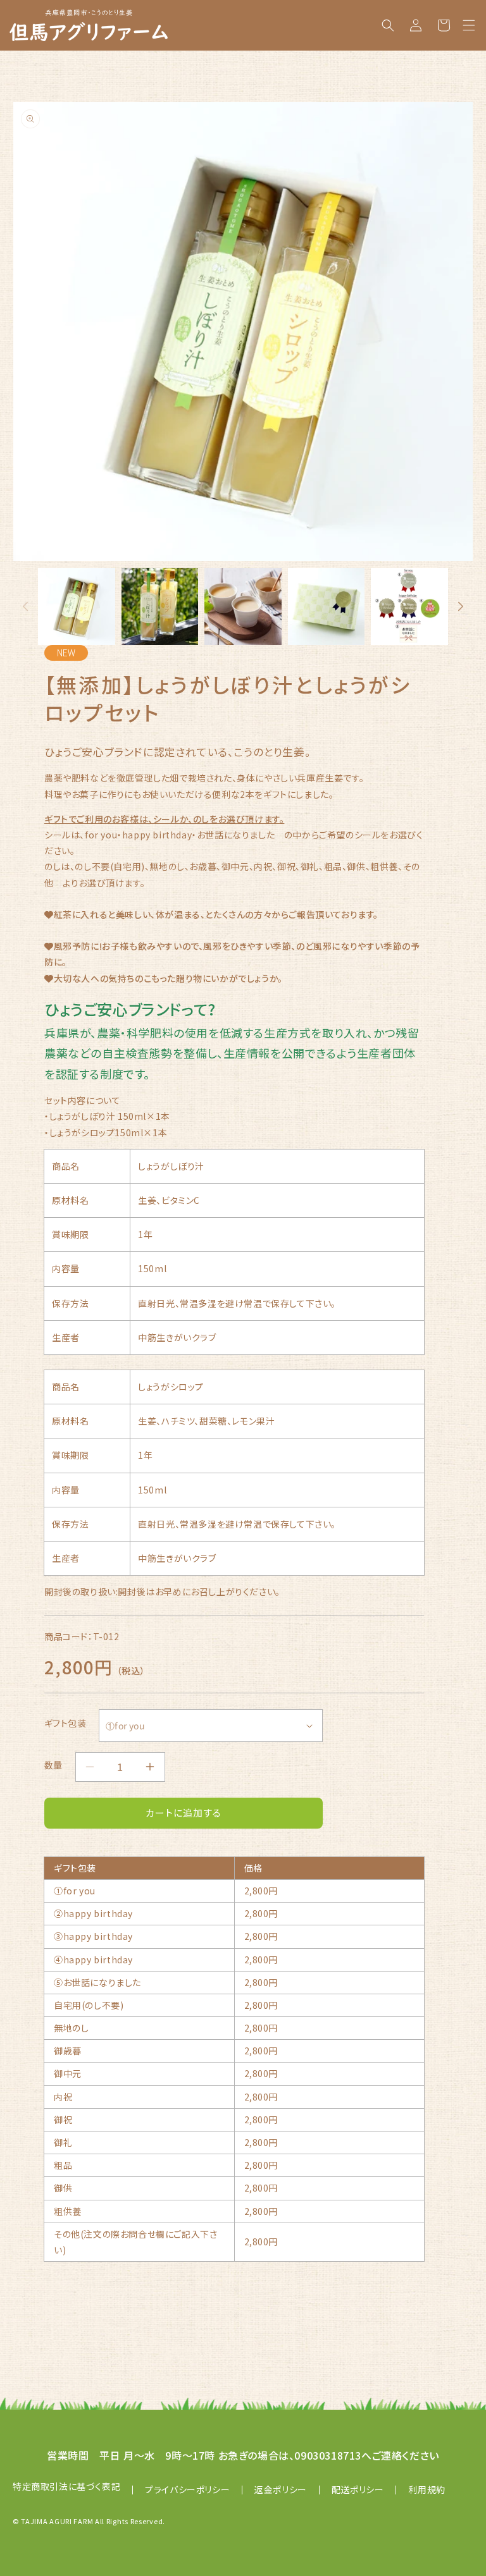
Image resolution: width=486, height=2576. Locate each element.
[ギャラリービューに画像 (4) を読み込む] (327, 606)
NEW (66, 653)
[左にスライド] (25, 606)
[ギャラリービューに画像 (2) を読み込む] (160, 606)
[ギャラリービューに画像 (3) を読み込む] (243, 606)
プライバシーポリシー (187, 2489)
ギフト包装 (65, 1723)
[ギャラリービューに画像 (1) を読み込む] (77, 606)
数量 (53, 1765)
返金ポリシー (281, 2489)
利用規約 (427, 2489)
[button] (469, 25)
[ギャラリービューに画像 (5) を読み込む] (409, 606)
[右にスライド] (461, 606)
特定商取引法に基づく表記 (66, 2486)
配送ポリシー (358, 2489)
